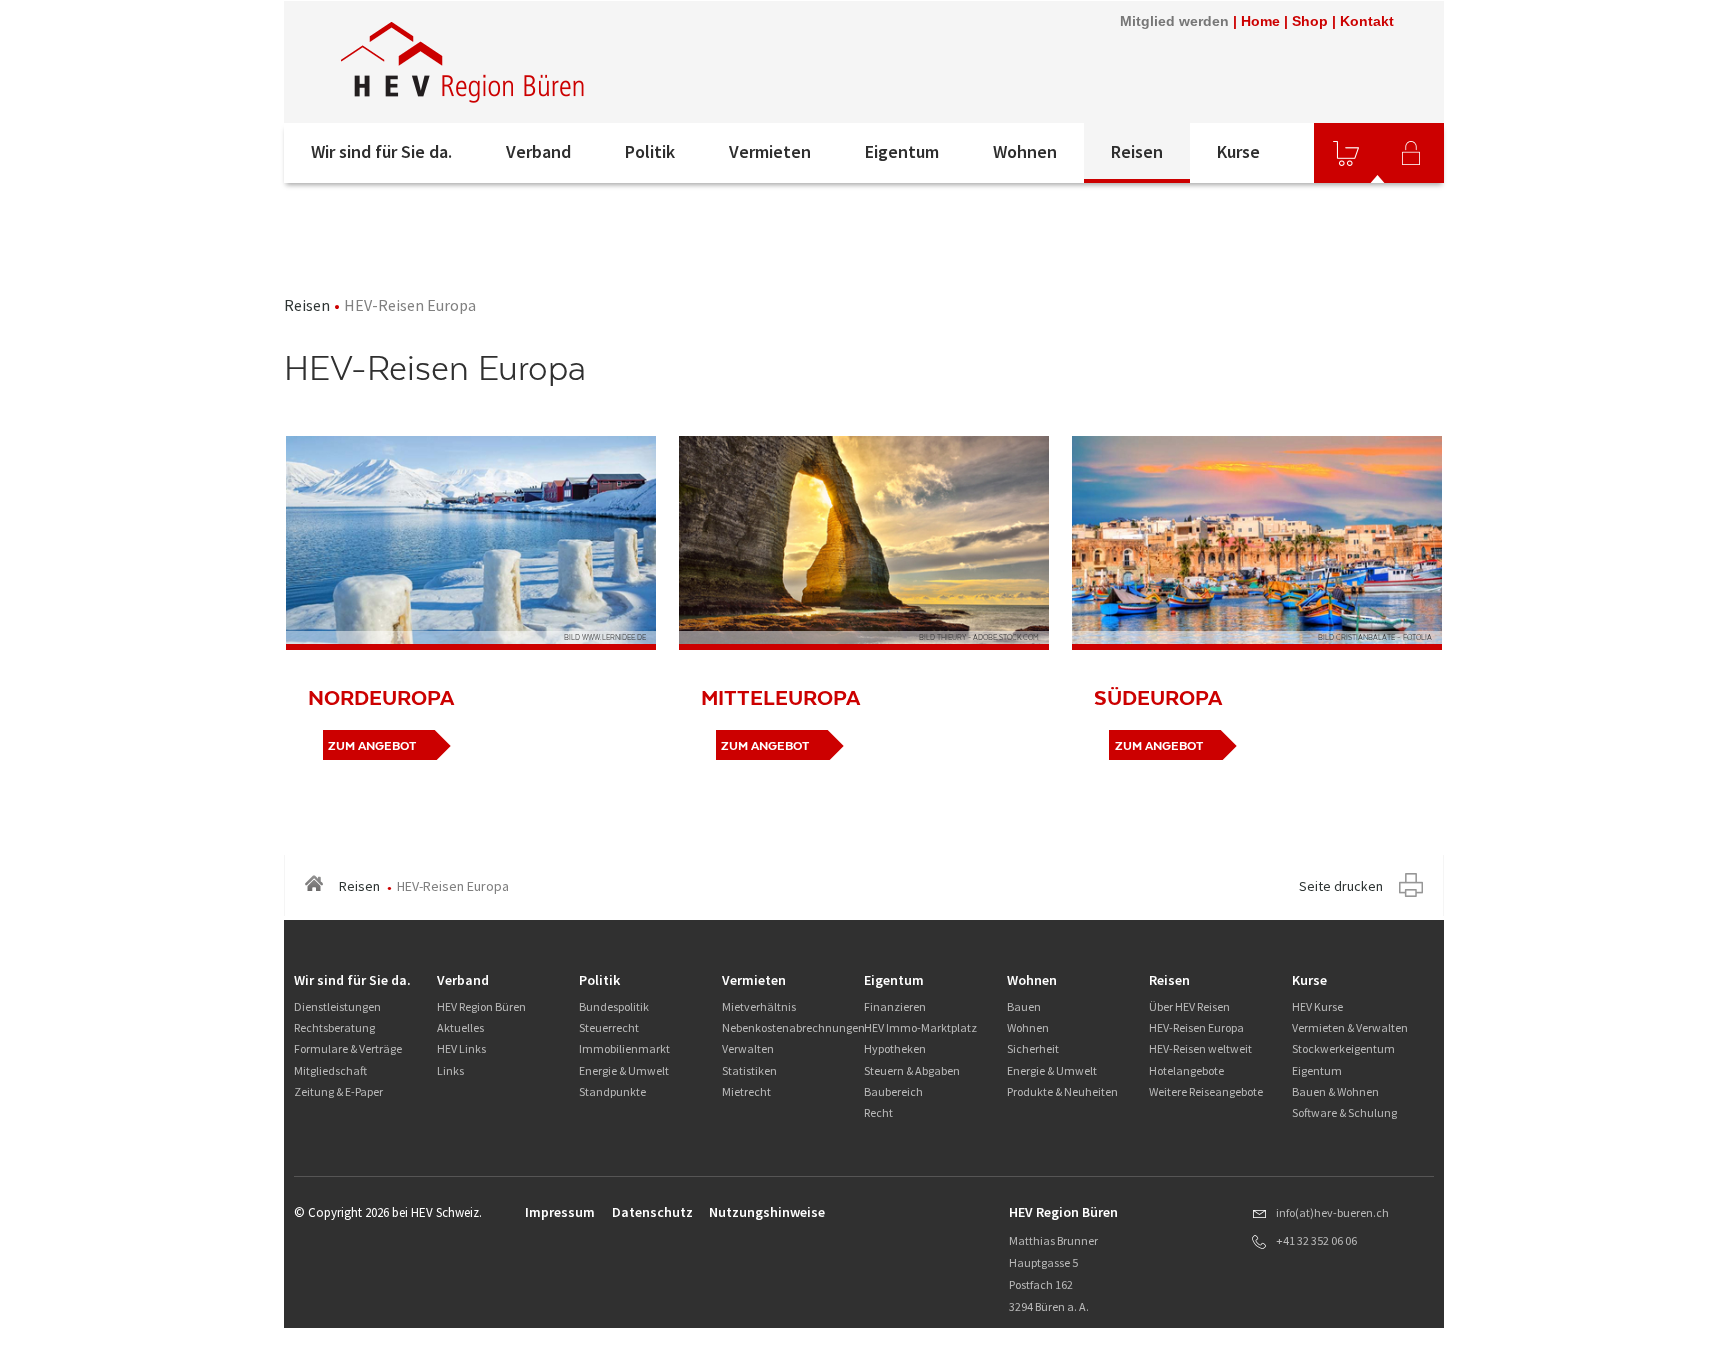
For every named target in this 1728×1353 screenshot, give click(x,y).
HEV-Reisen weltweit (1200, 1048)
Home (1260, 21)
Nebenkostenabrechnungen (793, 1027)
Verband (538, 151)
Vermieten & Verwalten (1350, 1027)
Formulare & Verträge (348, 1048)
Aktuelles (460, 1027)
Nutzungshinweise (767, 1212)
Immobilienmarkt (624, 1048)
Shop (1310, 21)
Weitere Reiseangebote (1206, 1091)
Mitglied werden (1174, 21)
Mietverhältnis (759, 1006)
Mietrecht (746, 1091)
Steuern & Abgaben (912, 1070)
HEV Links (461, 1048)
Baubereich (893, 1091)
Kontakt (1367, 21)
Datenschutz (652, 1212)
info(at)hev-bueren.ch (1332, 1212)
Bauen (1024, 1006)
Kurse (1238, 151)
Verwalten (748, 1048)
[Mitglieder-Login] (1411, 153)
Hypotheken (895, 1048)
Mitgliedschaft (330, 1070)
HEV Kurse (1317, 1006)
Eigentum (902, 151)
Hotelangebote (1186, 1070)
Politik (650, 151)
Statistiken (749, 1070)
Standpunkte (612, 1091)
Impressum (560, 1212)
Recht (878, 1112)
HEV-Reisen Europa (1196, 1027)
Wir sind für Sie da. (381, 151)
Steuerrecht (609, 1027)
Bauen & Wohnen (1335, 1091)
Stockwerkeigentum (1343, 1048)
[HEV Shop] (1346, 153)
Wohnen (1025, 151)
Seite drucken (1341, 886)
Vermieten (770, 151)
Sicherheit (1033, 1048)
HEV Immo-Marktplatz (920, 1027)
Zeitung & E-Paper (338, 1091)
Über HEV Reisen (1189, 1006)
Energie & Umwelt (624, 1070)
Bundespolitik (614, 1006)
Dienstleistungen (337, 1006)
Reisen (1137, 151)
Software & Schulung (1344, 1112)
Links (450, 1070)
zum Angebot (372, 746)
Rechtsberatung (334, 1027)
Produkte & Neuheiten (1062, 1091)
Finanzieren (895, 1006)
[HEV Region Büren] (553, 62)
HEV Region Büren (481, 1006)
